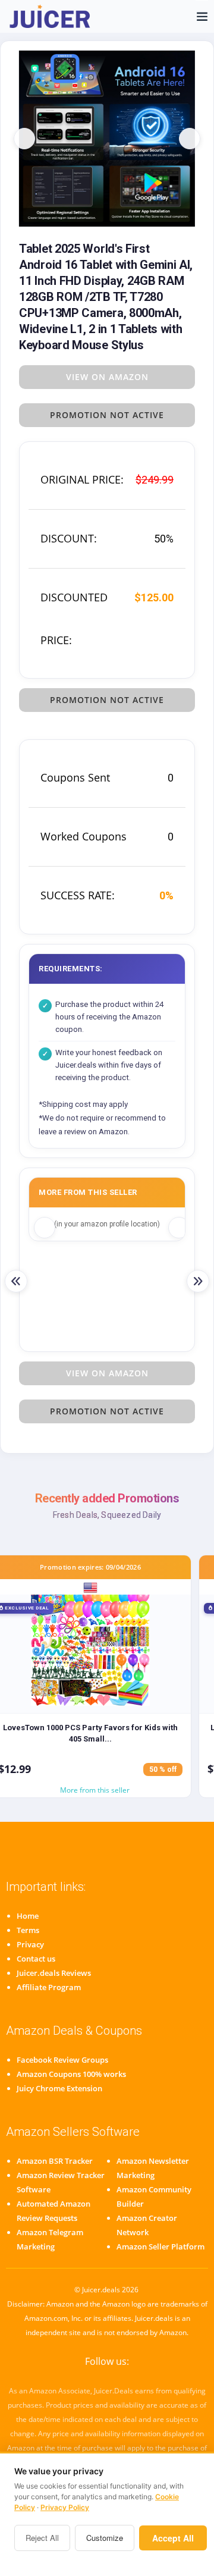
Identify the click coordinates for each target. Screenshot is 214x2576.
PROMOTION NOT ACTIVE (107, 415)
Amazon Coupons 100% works (71, 2074)
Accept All (173, 2538)
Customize (105, 2538)
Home (28, 1916)
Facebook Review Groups (62, 2060)
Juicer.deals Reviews (54, 1973)
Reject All (42, 2538)
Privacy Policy (65, 2507)
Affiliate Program (49, 1987)
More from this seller (95, 1790)
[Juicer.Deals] (51, 16)
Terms (28, 1930)
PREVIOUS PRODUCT (16, 1281)
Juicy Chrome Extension (59, 2088)
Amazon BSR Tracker (55, 2161)
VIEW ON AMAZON (107, 377)
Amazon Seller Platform (160, 2246)
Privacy (30, 1944)
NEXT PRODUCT (198, 1281)
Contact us (36, 1959)
